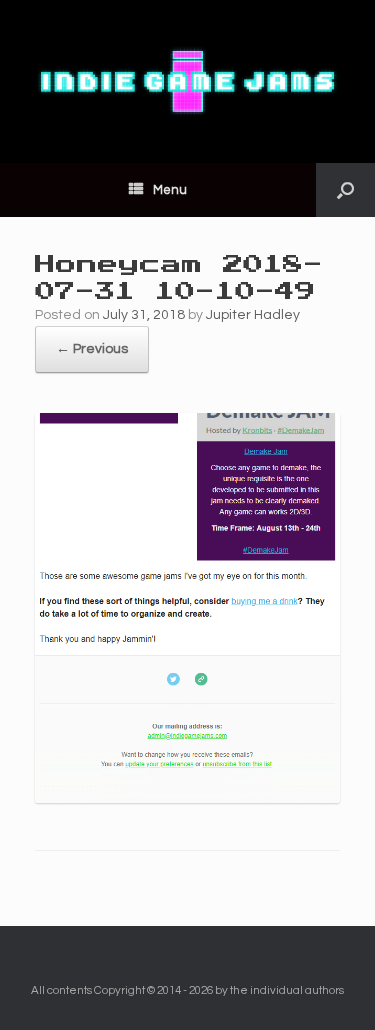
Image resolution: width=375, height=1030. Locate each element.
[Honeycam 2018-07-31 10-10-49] (187, 799)
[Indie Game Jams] (187, 81)
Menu (170, 190)
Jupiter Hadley (253, 315)
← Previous (92, 349)
